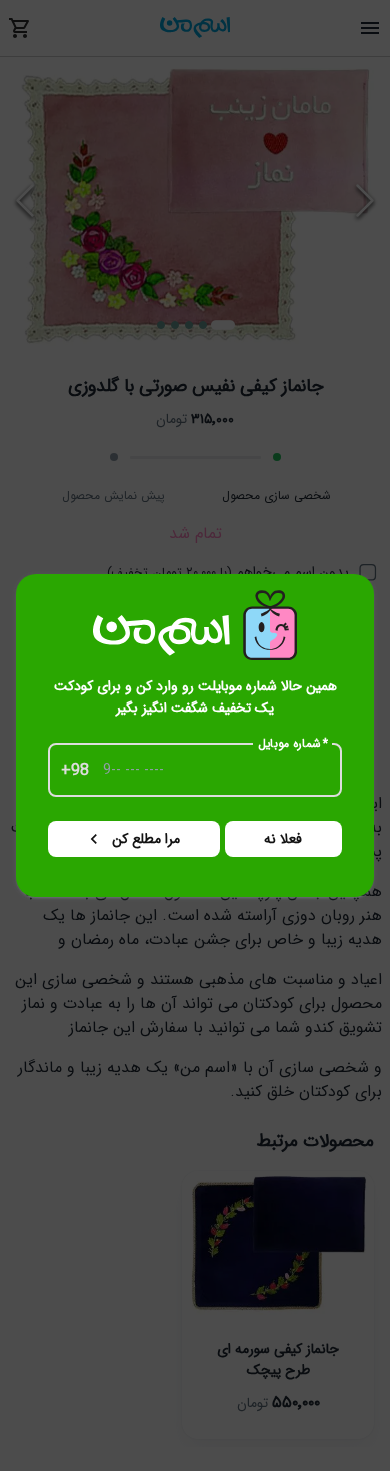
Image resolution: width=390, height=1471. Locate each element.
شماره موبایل (293, 744)
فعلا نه (283, 839)
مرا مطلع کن (146, 839)
